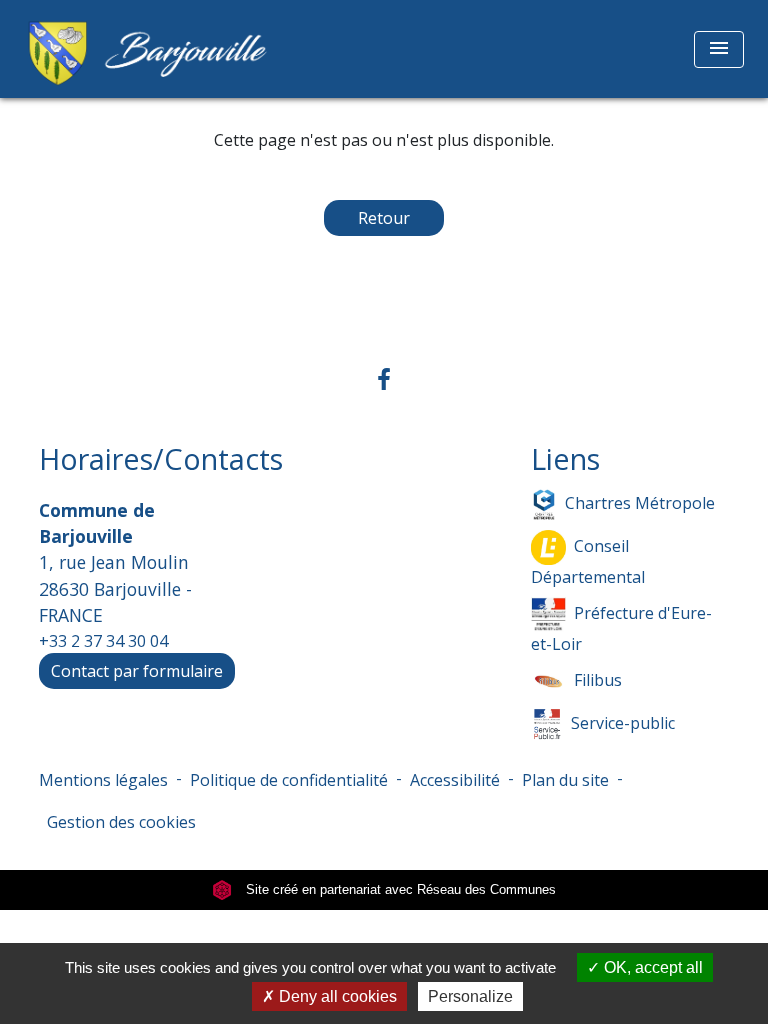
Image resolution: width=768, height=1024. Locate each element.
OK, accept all (651, 967)
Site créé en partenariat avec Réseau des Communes (399, 889)
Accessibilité (455, 780)
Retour (384, 218)
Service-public (623, 722)
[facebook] (384, 378)
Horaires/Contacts (161, 459)
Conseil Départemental (588, 560)
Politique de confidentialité (289, 780)
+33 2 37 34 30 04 (103, 641)
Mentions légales (103, 780)
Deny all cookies (336, 996)
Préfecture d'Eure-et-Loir (621, 627)
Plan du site (565, 780)
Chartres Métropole (640, 502)
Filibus (598, 679)
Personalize (470, 996)
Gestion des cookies (121, 822)
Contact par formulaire (137, 671)
